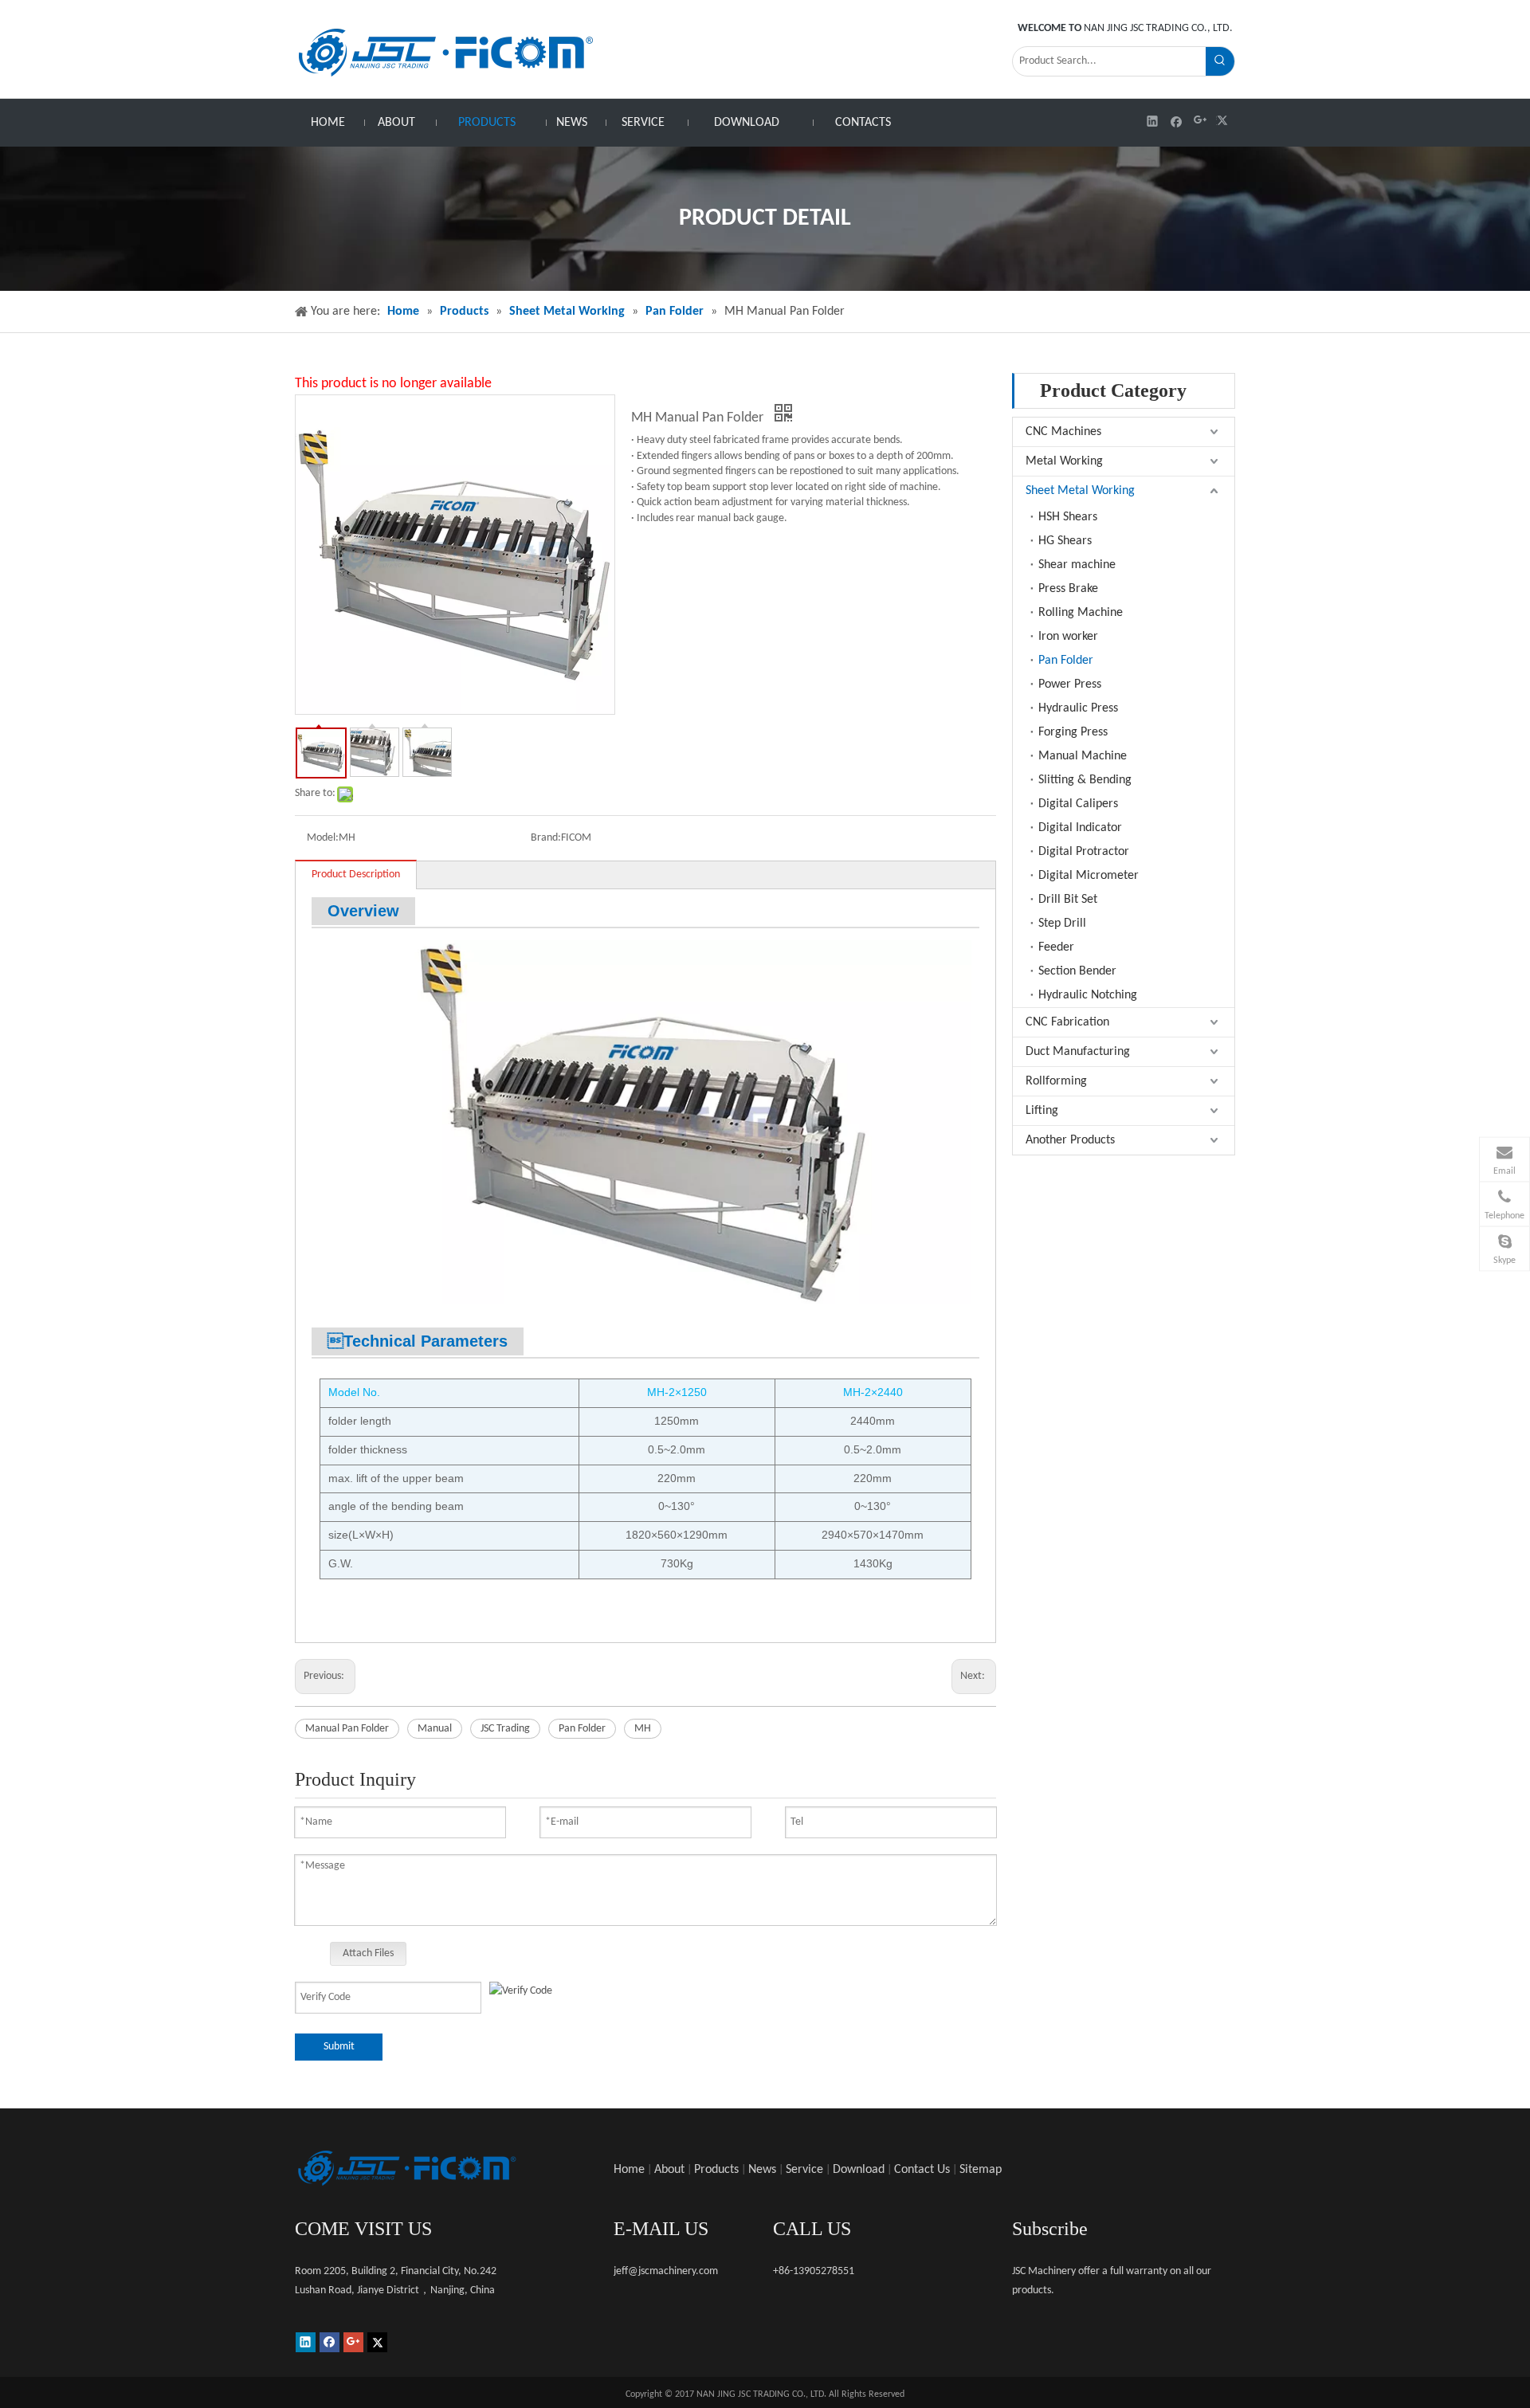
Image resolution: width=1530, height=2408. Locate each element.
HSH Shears (1068, 517)
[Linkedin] (1153, 121)
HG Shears (1065, 541)
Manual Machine (1083, 756)
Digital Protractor (1084, 852)
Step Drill (1062, 924)
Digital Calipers (1078, 804)
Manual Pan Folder (347, 1729)
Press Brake (1068, 589)
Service (804, 2170)
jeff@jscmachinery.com (666, 2271)
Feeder (1056, 947)
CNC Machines (1063, 432)
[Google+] (1200, 121)
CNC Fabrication (1067, 1022)
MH (643, 1729)
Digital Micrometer (1089, 876)
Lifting (1042, 1111)
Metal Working (1064, 461)
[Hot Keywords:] (1220, 61)
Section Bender (1077, 971)
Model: (323, 838)
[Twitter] (1224, 121)
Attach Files (368, 1953)
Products (716, 2170)
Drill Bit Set (1068, 900)
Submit (339, 2047)
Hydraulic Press (1078, 708)
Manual (435, 1729)
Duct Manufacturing (1078, 1052)
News (762, 2170)
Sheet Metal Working (1080, 491)
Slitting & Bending (1085, 780)
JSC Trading (505, 1729)
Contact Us (922, 2170)
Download (859, 2170)
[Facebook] (1177, 121)
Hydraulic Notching (1088, 995)
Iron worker (1068, 637)
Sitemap (981, 2170)
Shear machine (1077, 565)
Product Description (356, 875)
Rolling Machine (1081, 613)
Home (629, 2170)
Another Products (1070, 1140)
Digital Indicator (1080, 828)
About (669, 2170)
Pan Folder (582, 1729)
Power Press (1070, 684)
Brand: (546, 838)
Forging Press (1073, 732)
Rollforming (1056, 1081)
